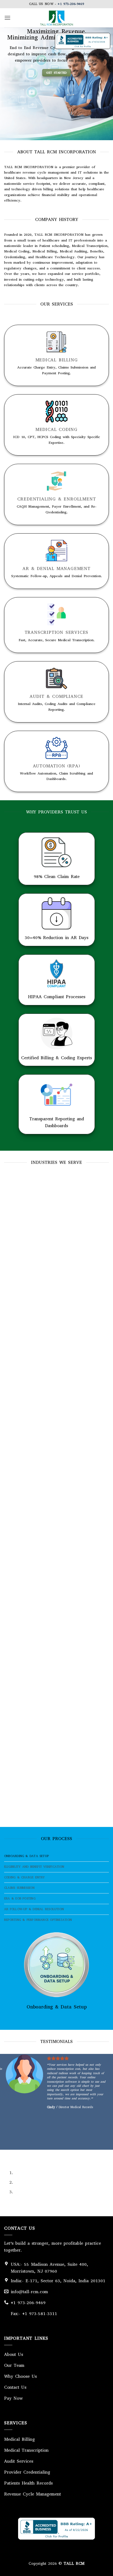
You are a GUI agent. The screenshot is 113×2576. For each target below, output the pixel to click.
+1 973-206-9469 (71, 4)
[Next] (25, 2155)
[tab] (56, 1856)
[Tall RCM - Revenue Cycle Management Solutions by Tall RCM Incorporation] (56, 18)
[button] (7, 18)
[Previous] (9, 2155)
